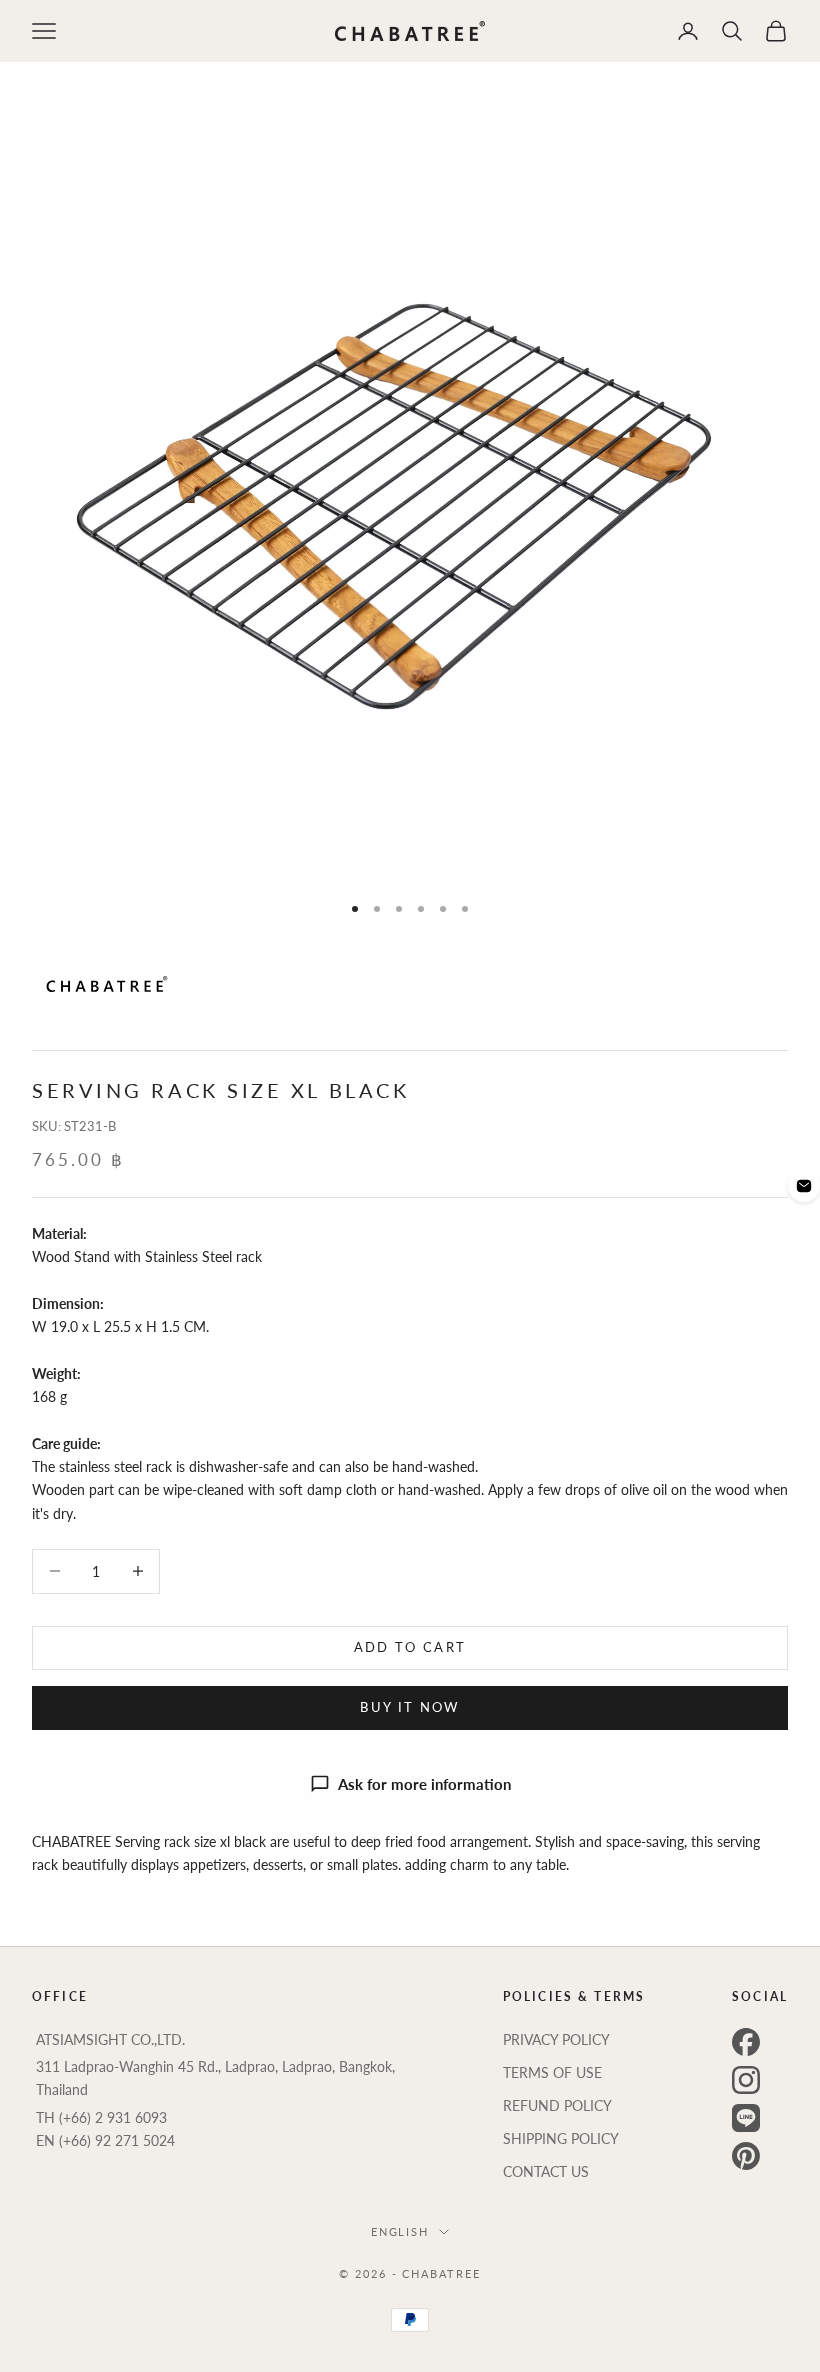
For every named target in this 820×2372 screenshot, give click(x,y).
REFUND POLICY (557, 2105)
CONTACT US (546, 2171)
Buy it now (409, 1707)
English (400, 2231)
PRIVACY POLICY (556, 2039)
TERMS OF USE (552, 2072)
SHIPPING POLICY (561, 2138)
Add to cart (410, 1647)
